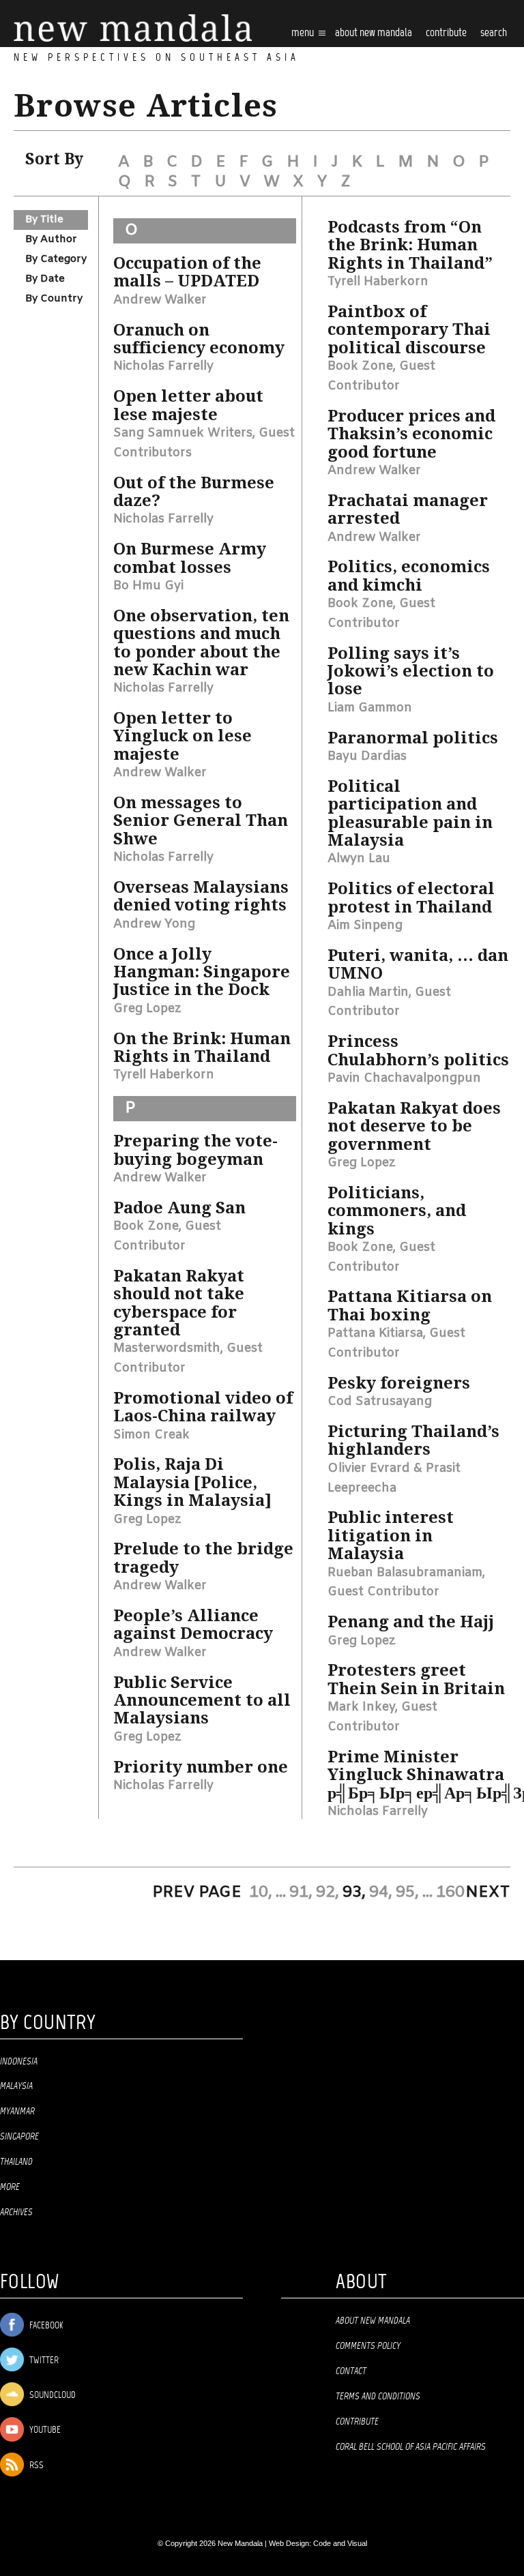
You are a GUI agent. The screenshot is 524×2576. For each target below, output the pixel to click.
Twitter (43, 2361)
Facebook (45, 2326)
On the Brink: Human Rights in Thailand (202, 1048)
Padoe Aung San (179, 1208)
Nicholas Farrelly (163, 366)
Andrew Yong (154, 924)
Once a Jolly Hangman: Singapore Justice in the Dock (202, 972)
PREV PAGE (197, 1893)
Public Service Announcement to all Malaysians (202, 1701)
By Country (54, 299)
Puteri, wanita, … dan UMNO (418, 964)
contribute (446, 33)
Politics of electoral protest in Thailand (411, 898)
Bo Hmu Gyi (148, 586)
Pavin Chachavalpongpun (404, 1078)
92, (327, 1893)
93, (354, 1893)
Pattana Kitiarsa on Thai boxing (410, 1305)
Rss (35, 2466)
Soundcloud (52, 2396)
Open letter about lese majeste (188, 405)
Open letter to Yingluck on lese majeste (183, 736)
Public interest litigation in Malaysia (391, 1536)
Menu (304, 33)
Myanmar (17, 2112)
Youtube (44, 2430)
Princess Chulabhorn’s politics (418, 1050)
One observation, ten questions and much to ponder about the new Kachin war (201, 643)
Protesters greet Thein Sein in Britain (416, 1679)
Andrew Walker (160, 300)
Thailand (16, 2162)
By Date (45, 279)
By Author (51, 239)
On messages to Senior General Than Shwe (201, 821)
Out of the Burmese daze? (194, 492)
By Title (44, 220)
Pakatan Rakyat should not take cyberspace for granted (179, 1303)
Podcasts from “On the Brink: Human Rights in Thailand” (410, 245)
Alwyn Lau (359, 859)
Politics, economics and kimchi (409, 576)
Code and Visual (340, 2543)
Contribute (357, 2422)
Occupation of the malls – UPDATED (187, 272)
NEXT (488, 1893)
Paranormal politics (413, 738)
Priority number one (201, 1767)
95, (407, 1893)
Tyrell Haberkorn (164, 1075)
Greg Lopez (147, 1009)
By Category (56, 259)
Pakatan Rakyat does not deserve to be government (414, 1126)
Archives (16, 2212)
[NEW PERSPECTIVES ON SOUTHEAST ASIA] (133, 28)
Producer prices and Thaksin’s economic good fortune (411, 434)
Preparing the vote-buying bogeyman (195, 1150)
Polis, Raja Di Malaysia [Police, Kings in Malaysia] (192, 1482)
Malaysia (16, 2086)
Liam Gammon (370, 708)
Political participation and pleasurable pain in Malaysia (410, 813)
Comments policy (368, 2346)
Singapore (19, 2137)
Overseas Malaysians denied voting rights (201, 896)
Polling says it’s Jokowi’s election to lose (411, 671)
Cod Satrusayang (380, 1402)
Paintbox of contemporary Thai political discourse (409, 330)
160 (450, 1893)
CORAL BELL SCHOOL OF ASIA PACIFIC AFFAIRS (411, 2447)
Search (494, 33)
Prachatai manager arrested (408, 509)
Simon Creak (151, 1435)
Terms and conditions (378, 2397)
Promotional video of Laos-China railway (203, 1407)
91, (301, 1893)
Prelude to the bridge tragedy (203, 1558)
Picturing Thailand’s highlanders (413, 1440)
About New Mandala (374, 33)
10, (261, 1893)
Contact (351, 2371)
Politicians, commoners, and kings (397, 1211)
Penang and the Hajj (411, 1622)
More (10, 2187)
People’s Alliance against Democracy (193, 1625)
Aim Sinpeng (365, 926)
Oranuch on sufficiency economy (199, 339)
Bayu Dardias (367, 756)
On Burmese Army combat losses (190, 558)
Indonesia (19, 2062)
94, (381, 1893)
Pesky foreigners (399, 1383)
